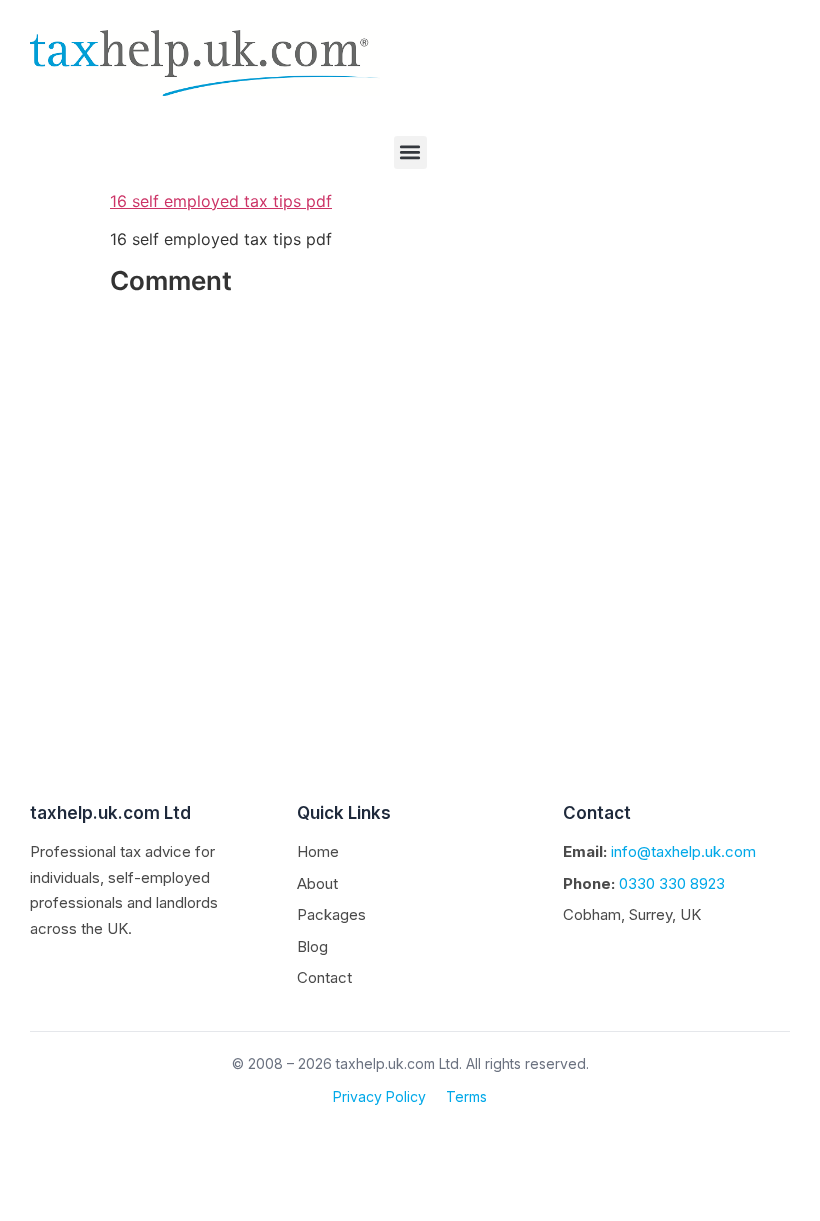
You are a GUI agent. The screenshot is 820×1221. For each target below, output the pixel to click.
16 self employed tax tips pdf (221, 201)
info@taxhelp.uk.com (683, 851)
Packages (331, 914)
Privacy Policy (379, 1096)
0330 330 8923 (672, 883)
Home (318, 851)
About (317, 883)
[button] (410, 152)
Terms (466, 1096)
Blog (312, 946)
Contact (324, 977)
